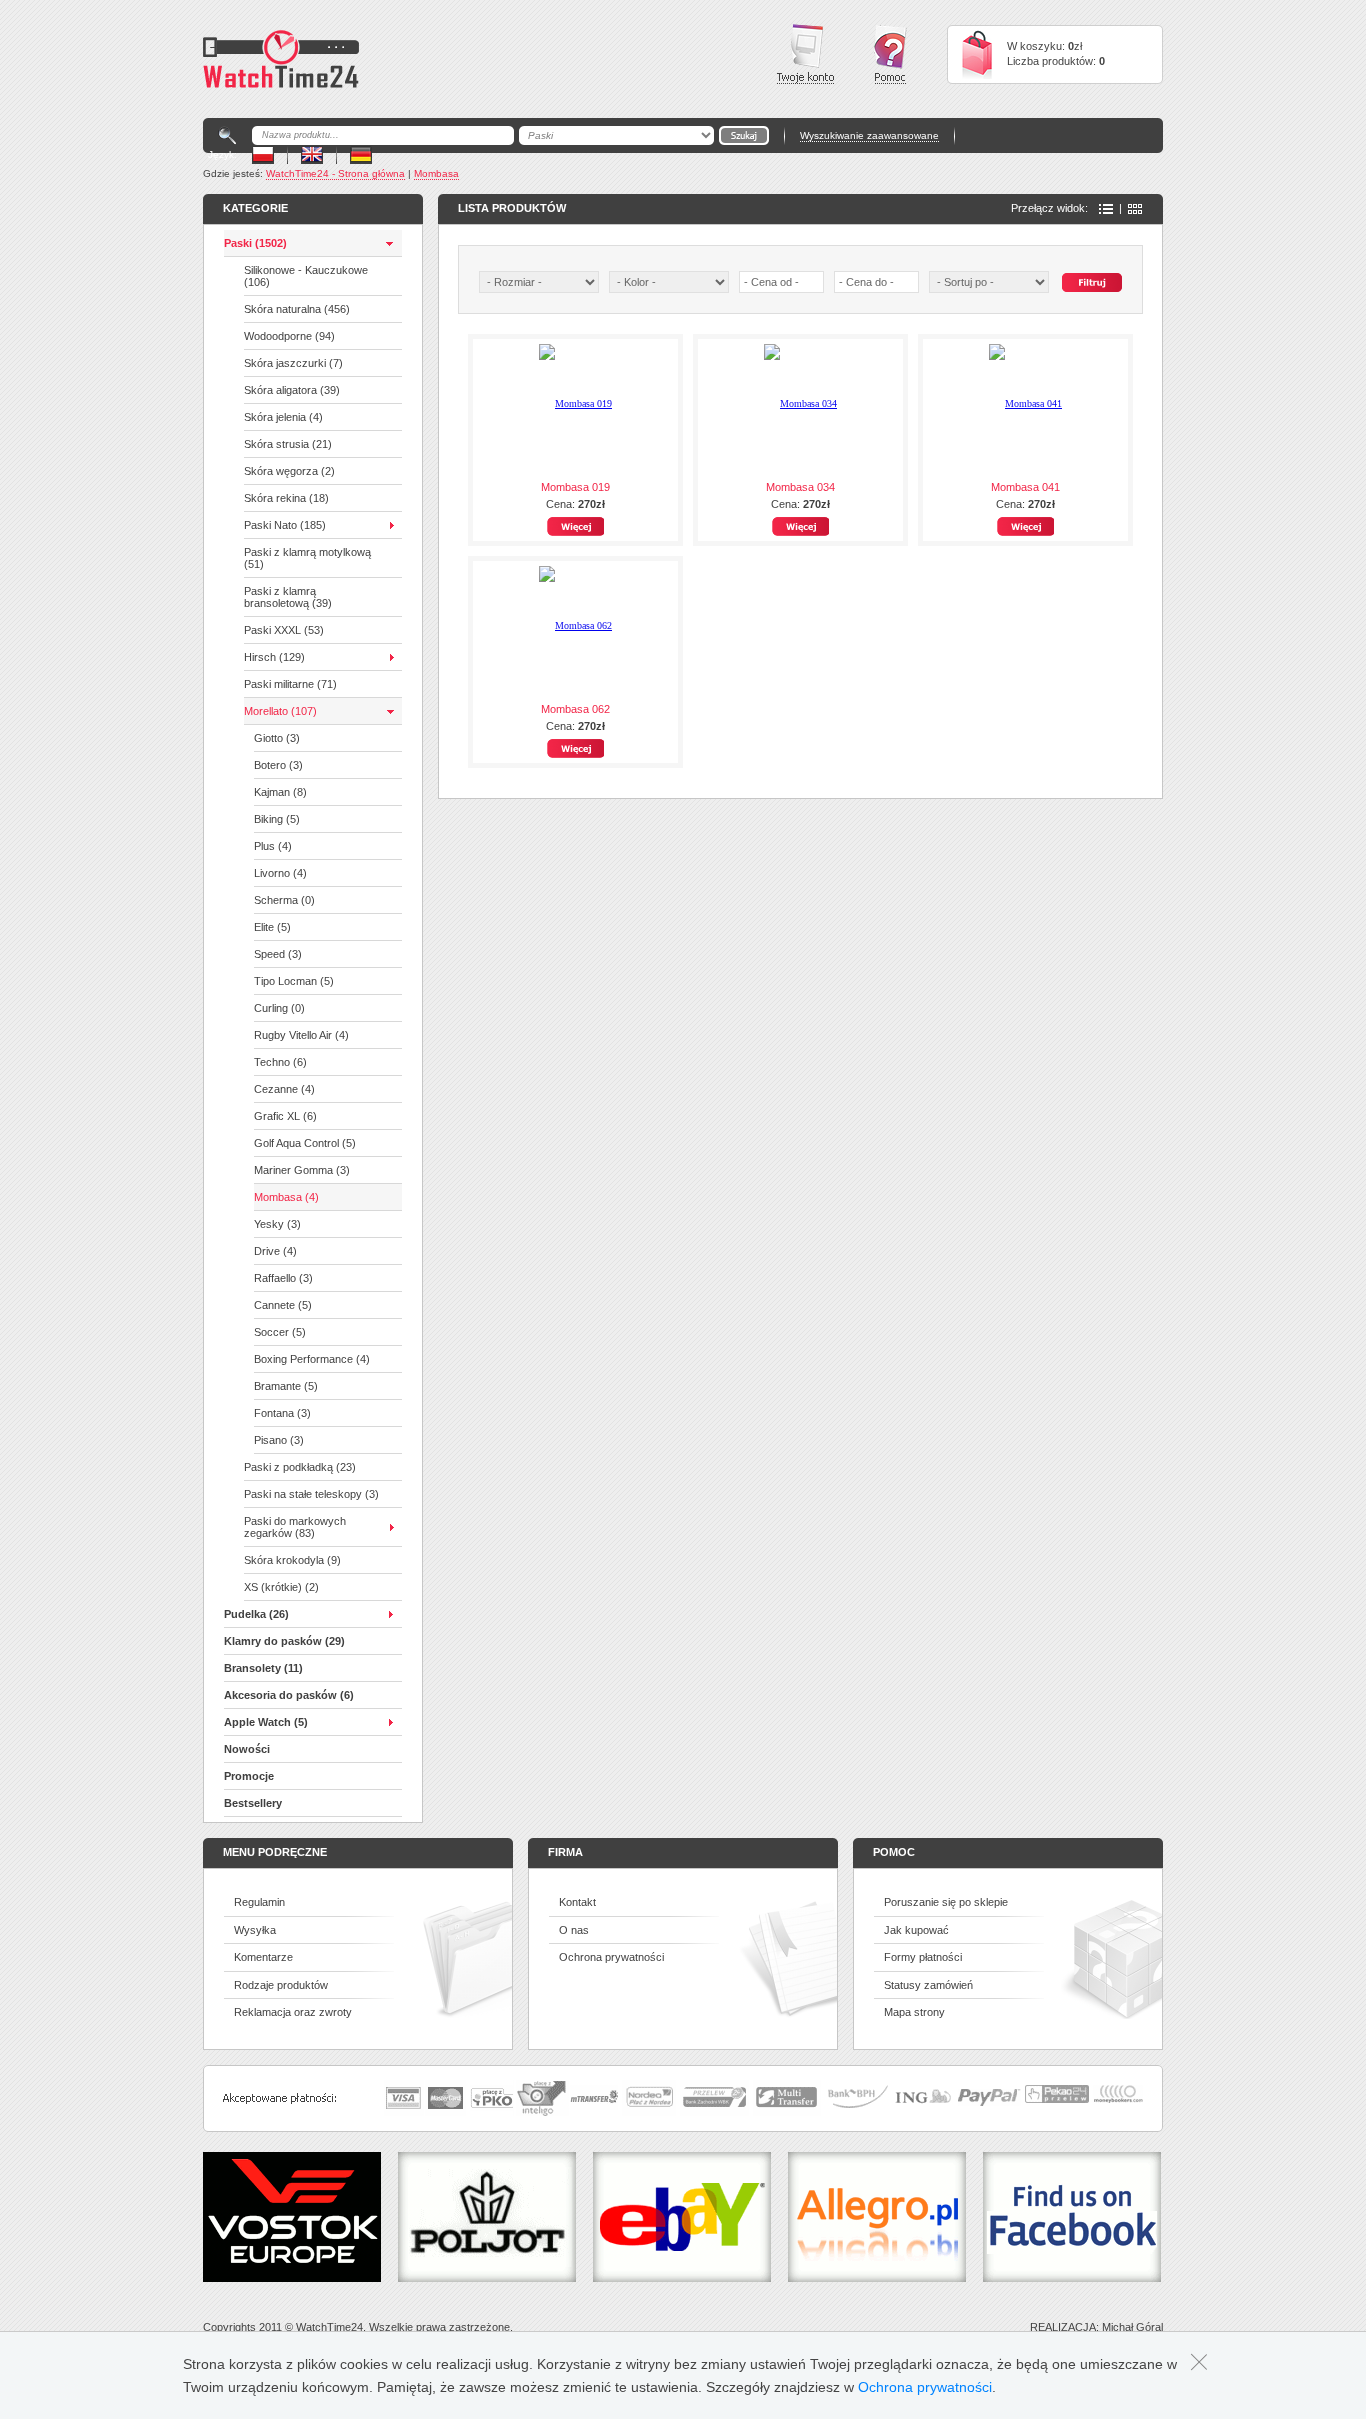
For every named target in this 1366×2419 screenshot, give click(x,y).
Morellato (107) (280, 711)
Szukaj (1092, 282)
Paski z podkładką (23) (300, 1467)
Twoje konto (805, 54)
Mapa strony (914, 2012)
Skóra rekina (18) (286, 498)
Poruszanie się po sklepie (946, 1902)
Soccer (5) (280, 1332)
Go (744, 135)
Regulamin (259, 1902)
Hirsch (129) (274, 657)
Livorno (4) (280, 873)
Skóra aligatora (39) (292, 390)
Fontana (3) (282, 1413)
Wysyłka (255, 1930)
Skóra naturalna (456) (297, 309)
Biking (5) (277, 819)
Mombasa (436, 173)
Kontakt (577, 1902)
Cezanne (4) (284, 1089)
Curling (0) (279, 1008)
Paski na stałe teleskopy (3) (311, 1494)
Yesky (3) (277, 1224)
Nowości (247, 1749)
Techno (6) (280, 1062)
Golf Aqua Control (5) (305, 1143)
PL (263, 154)
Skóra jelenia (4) (283, 417)
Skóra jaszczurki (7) (293, 363)
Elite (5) (272, 927)
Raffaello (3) (283, 1278)
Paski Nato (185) (285, 525)
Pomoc (890, 54)
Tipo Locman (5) (294, 981)
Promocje (249, 1776)
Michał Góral (1132, 2327)
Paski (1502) (255, 243)
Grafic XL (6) (285, 1116)
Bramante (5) (286, 1386)
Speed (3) (278, 954)
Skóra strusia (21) (288, 444)
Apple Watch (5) (266, 1722)
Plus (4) (273, 846)
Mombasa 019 (575, 487)
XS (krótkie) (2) (281, 1587)
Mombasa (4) (286, 1197)
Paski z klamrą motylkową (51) (307, 558)
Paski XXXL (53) (284, 630)
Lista (1106, 209)
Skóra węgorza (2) (289, 471)
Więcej (575, 526)
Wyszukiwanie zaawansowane (869, 135)
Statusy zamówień (928, 1985)
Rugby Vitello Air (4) (301, 1035)
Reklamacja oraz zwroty (293, 2012)
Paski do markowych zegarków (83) (295, 1527)
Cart (977, 54)
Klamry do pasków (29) (284, 1641)
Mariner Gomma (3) (302, 1170)
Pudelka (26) (256, 1614)
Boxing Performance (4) (312, 1359)
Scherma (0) (284, 900)
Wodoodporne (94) (289, 336)
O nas (574, 1930)
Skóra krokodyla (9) (292, 1560)
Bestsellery (253, 1803)
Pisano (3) (279, 1440)
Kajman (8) (280, 792)
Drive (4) (275, 1251)
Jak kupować (916, 1930)
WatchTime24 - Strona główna (335, 173)
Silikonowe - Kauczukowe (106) (306, 276)
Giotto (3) (277, 738)
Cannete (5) (283, 1305)
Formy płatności (923, 1957)
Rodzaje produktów (281, 1985)
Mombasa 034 (800, 487)
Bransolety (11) (263, 1668)
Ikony (1135, 209)
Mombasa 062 (575, 709)
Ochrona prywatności (611, 1957)
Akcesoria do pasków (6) (289, 1695)
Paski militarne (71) (290, 684)
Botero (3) (278, 765)
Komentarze (263, 1957)
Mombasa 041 (1025, 487)
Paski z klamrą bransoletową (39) (288, 597)
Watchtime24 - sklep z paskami (281, 59)
